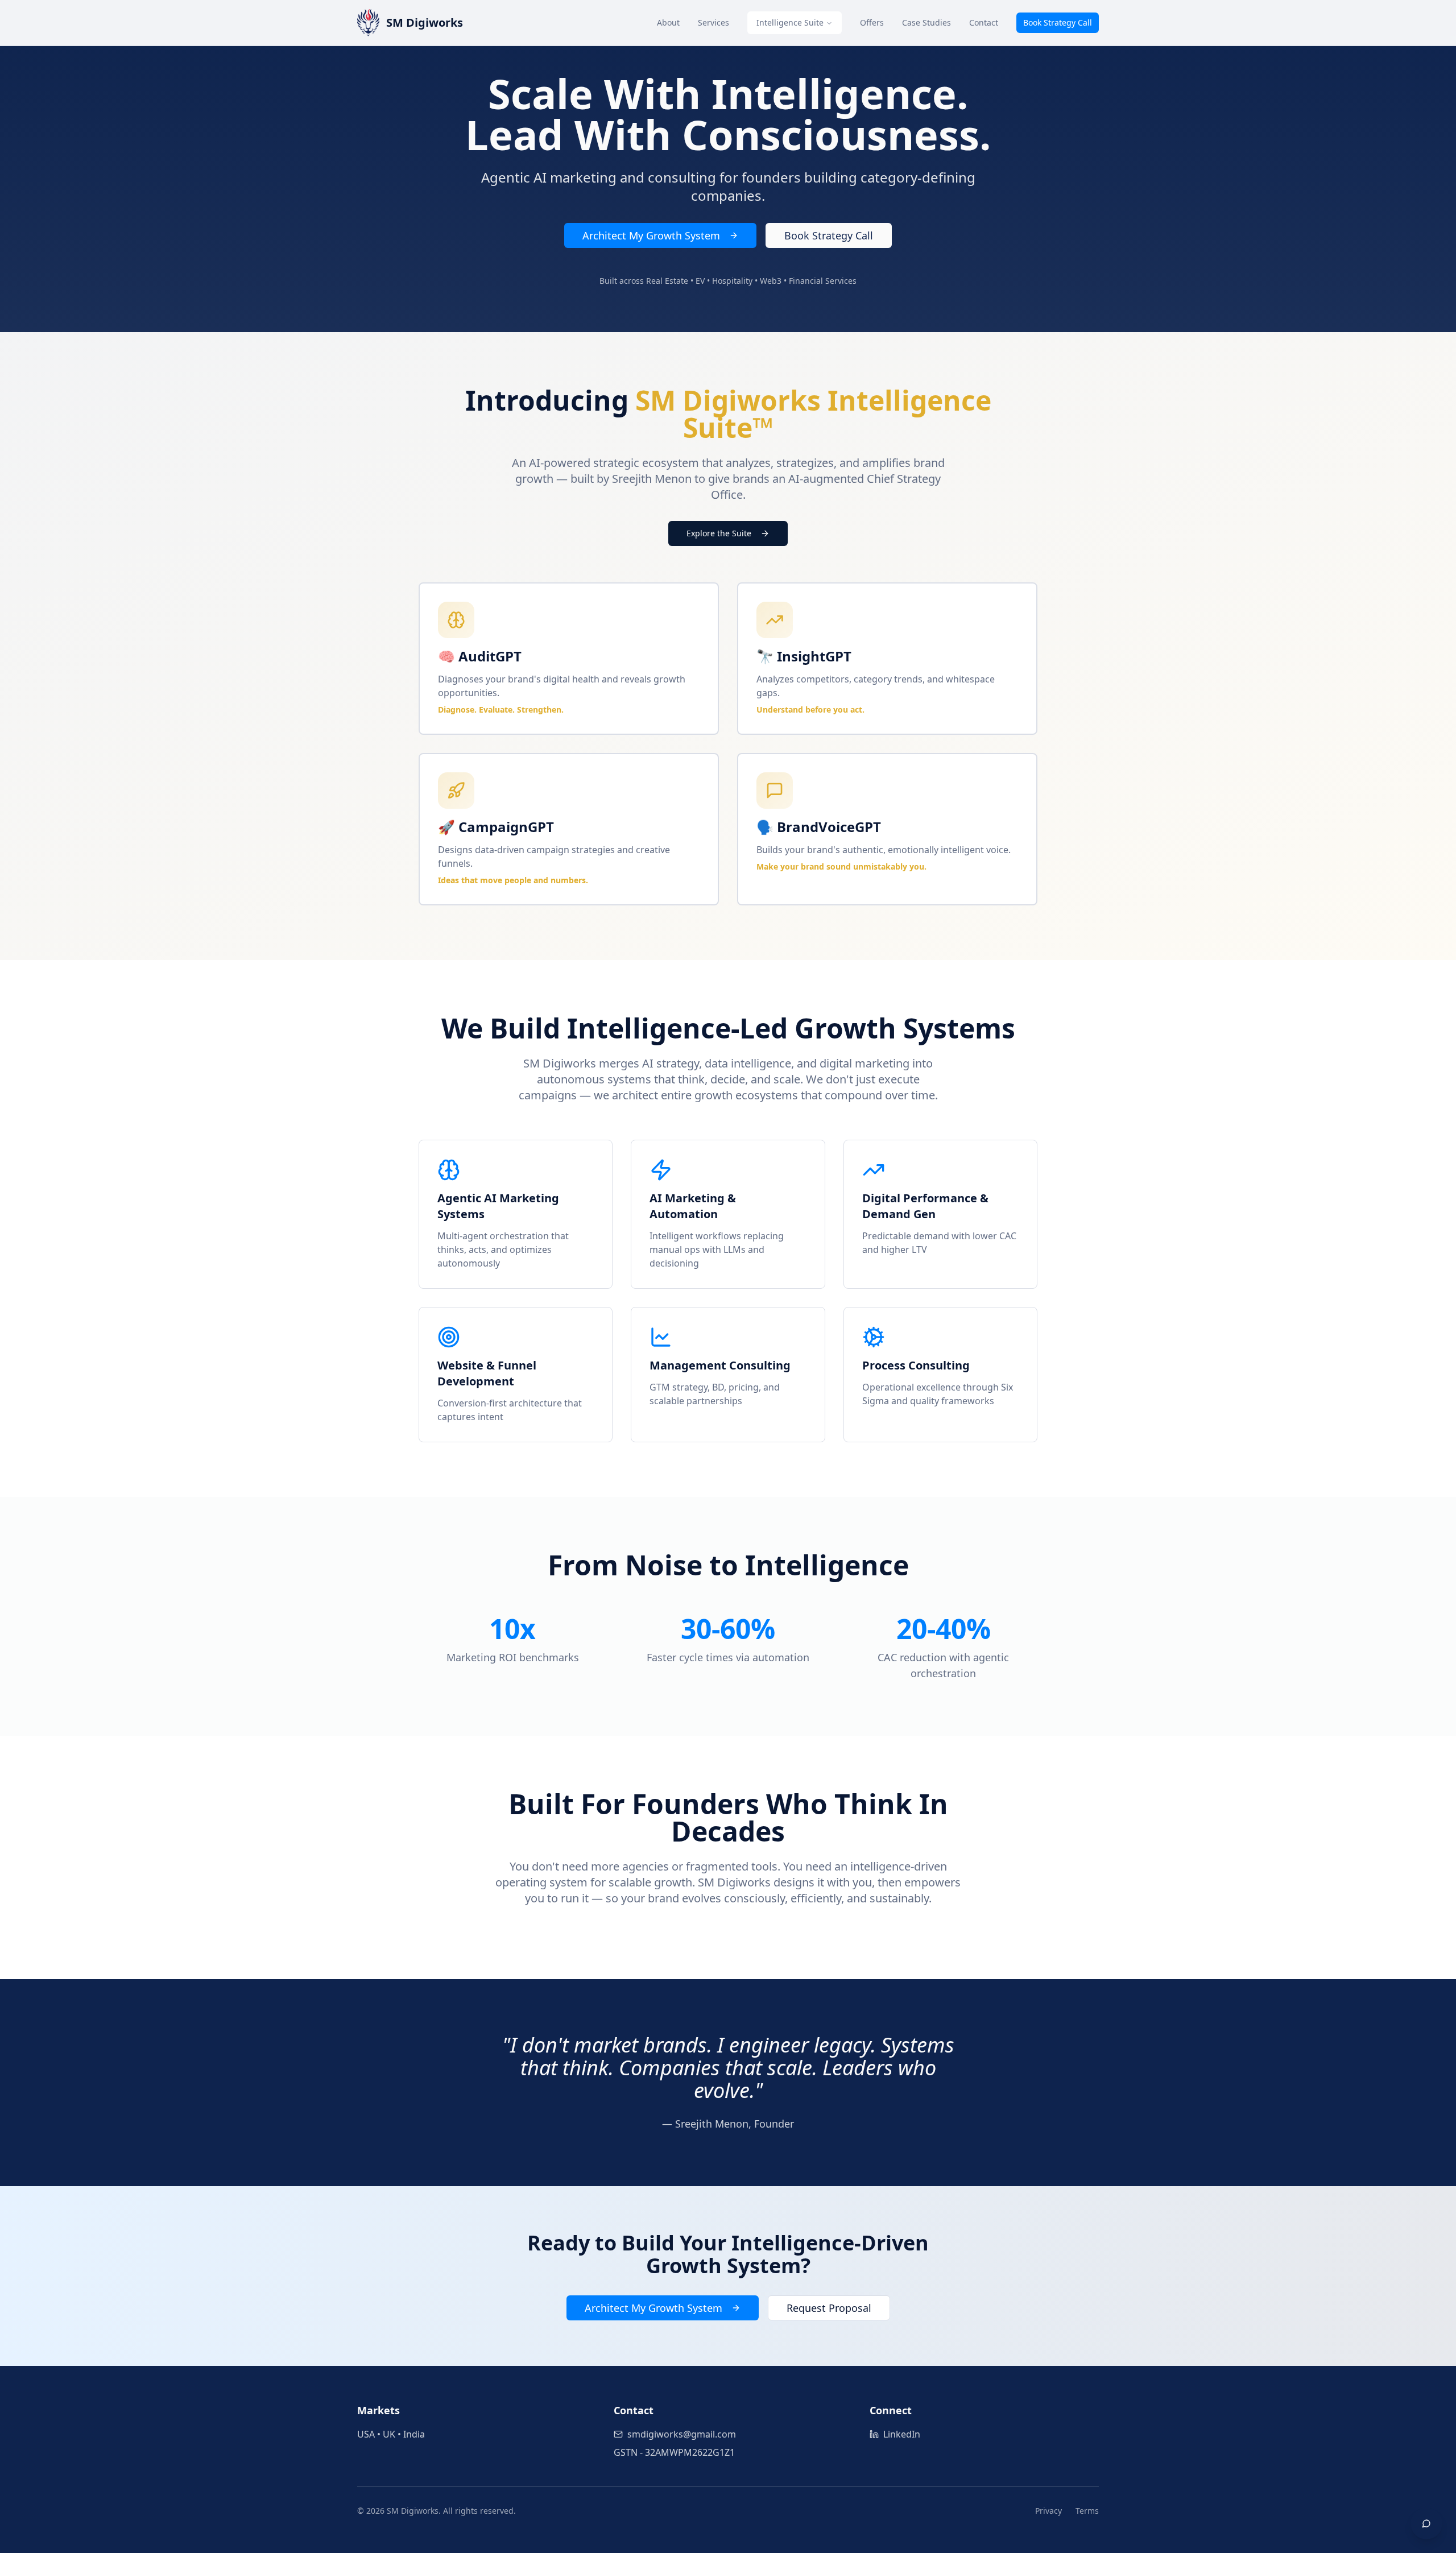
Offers (872, 22)
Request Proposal (829, 2308)
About (668, 22)
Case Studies (926, 22)
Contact (984, 22)
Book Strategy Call (1058, 22)
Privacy (1048, 2511)
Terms (1087, 2511)
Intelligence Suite (790, 22)
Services (713, 22)
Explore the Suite (719, 533)
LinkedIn (902, 2434)
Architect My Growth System (651, 235)
